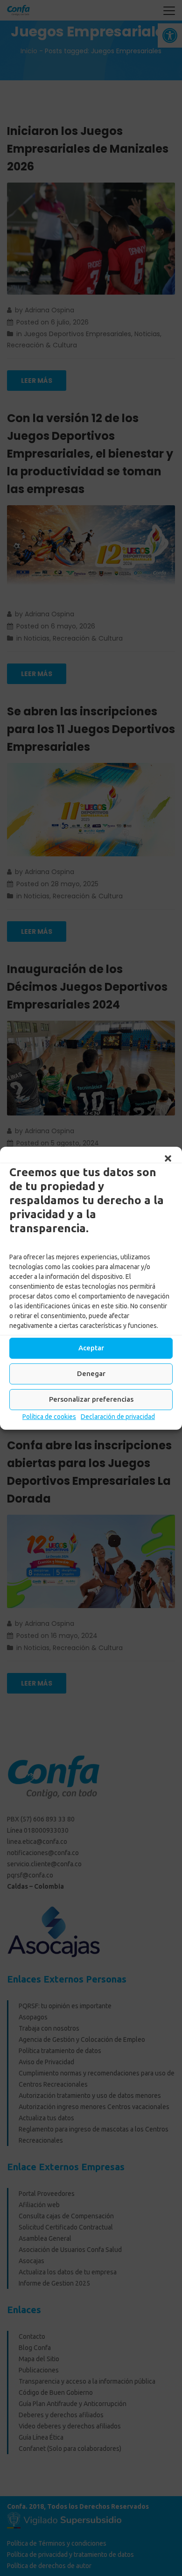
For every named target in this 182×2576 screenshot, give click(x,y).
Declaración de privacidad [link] (118, 1417)
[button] (168, 1158)
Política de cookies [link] (49, 1417)
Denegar (91, 1373)
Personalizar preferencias (91, 1399)
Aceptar (91, 1348)
